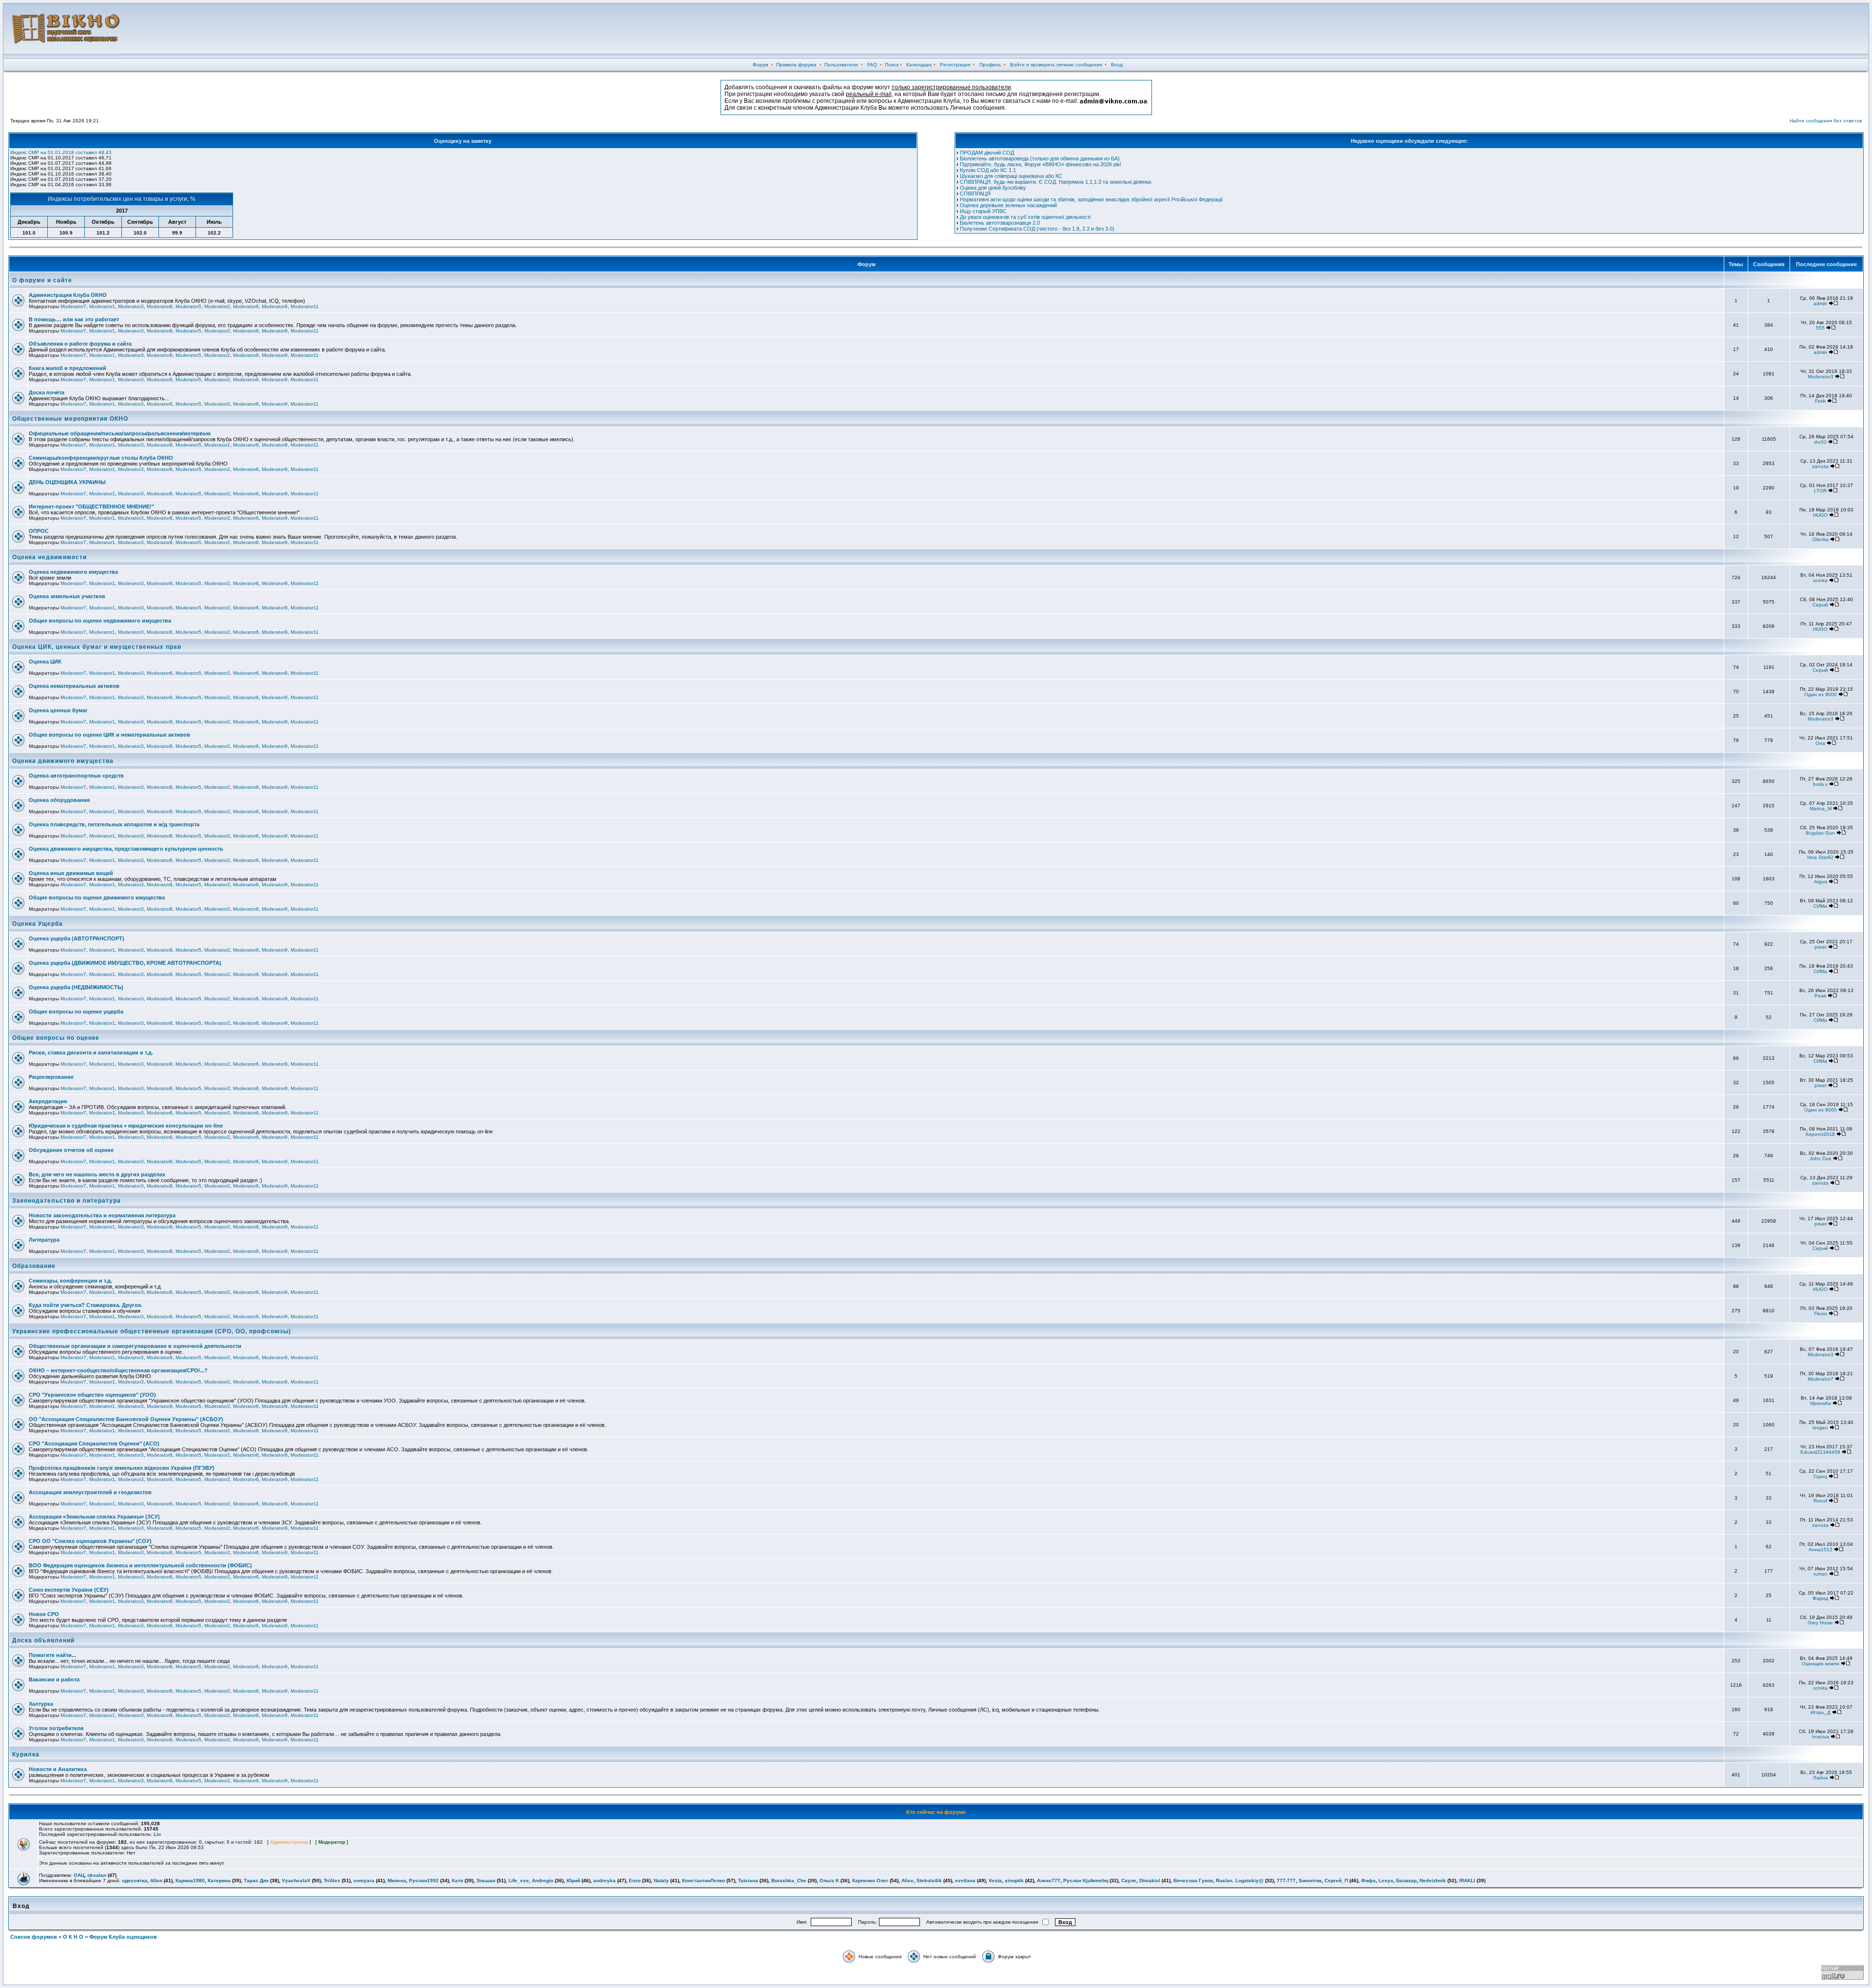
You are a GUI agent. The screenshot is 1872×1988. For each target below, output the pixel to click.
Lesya (1386, 1881)
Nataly (661, 1881)
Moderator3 (131, 306)
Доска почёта (47, 392)
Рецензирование (51, 1077)
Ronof (1820, 1501)
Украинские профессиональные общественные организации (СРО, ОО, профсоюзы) (152, 1331)
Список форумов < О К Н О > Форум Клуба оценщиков (84, 1937)
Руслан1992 (424, 1881)
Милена (397, 1881)
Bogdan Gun (1820, 833)
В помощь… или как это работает (74, 319)
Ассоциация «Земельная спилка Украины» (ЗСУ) (94, 1517)
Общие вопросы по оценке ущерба (76, 1012)
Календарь (919, 65)
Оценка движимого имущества (63, 761)
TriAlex (332, 1881)
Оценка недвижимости (49, 557)
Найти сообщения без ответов (1826, 121)
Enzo (635, 1881)
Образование (34, 1266)
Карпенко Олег (870, 1881)
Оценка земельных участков (67, 596)
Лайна (1821, 1778)
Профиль (990, 65)
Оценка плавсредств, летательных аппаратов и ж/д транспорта (114, 824)
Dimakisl (1150, 1881)
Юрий (573, 1881)
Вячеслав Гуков (1193, 1881)
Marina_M (1821, 809)
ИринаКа (1821, 1403)
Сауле (1129, 1881)
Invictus (1821, 1737)
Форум (760, 65)
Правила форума (796, 65)
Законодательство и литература (67, 1201)
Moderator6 (246, 306)
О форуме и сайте (42, 280)
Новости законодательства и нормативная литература (102, 1215)
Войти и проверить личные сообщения (1056, 65)
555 (1820, 328)
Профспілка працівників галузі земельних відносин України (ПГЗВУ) (122, 1468)
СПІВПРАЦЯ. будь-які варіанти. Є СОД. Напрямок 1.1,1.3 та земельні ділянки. (1056, 182)
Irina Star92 (1820, 857)
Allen (156, 1881)
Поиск (892, 65)
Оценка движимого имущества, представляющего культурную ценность (126, 849)
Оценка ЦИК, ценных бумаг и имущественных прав (97, 647)
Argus (1821, 882)
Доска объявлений (43, 1640)
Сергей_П (1336, 1881)
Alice (907, 1881)
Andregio (543, 1881)
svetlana (965, 1881)
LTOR (1820, 491)
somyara (364, 1881)
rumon (1821, 1574)
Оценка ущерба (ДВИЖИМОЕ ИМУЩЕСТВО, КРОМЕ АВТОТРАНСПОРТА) (125, 963)
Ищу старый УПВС (983, 211)
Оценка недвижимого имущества (73, 572)
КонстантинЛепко (703, 1881)
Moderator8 (160, 306)
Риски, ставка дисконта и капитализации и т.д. (91, 1052)
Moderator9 (275, 306)
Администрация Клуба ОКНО (68, 295)
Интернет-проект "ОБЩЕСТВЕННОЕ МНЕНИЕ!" (91, 507)
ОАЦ (79, 1875)
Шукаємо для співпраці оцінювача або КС (1011, 176)
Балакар (1406, 1881)
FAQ (872, 65)
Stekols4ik (929, 1881)
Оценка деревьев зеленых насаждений (1008, 205)
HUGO (1820, 515)
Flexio (1821, 1314)
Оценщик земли (1821, 1664)
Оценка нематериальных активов (74, 686)
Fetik (1820, 401)
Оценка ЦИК (45, 662)
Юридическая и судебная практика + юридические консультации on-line (126, 1126)
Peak (1820, 996)
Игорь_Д (1821, 1712)
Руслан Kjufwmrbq (1086, 1881)
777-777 (1286, 1881)
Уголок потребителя (56, 1728)
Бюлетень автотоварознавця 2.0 (1000, 223)
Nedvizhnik (1433, 1881)
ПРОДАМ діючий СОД (987, 153)
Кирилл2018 (1820, 1134)
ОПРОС (39, 531)
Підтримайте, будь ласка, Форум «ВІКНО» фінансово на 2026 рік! (1041, 164)
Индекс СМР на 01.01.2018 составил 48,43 (61, 152)
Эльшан (486, 1881)
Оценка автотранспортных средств (76, 776)
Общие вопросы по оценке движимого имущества (97, 897)
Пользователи (841, 65)
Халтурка (41, 1704)
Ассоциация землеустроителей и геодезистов (90, 1492)
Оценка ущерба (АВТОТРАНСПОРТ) (77, 938)
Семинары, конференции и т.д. (70, 1281)
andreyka (604, 1881)
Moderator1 (102, 306)
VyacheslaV (296, 1881)
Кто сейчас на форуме (936, 1812)
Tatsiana (748, 1881)
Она (1820, 743)
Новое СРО (44, 1614)
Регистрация (955, 65)
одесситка (135, 1881)
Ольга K (829, 1881)
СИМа (1820, 906)
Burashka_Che (789, 1881)
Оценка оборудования (59, 800)
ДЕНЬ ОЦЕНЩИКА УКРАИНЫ (67, 482)
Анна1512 (1821, 1549)
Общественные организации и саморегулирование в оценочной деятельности (135, 1346)
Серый (1820, 605)
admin (1820, 303)
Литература (44, 1240)
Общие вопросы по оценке (56, 1038)
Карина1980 (190, 1881)
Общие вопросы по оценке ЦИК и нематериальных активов (109, 735)
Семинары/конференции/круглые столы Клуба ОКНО (101, 458)
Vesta (995, 1881)
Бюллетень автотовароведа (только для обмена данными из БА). (1041, 158)
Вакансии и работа (54, 1679)
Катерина (219, 1881)
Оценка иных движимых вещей (71, 873)
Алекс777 (1049, 1881)
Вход (1117, 65)
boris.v (1820, 784)
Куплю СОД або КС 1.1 (988, 170)
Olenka (1821, 539)
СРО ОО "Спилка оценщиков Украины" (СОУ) (90, 1541)
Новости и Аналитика (58, 1769)
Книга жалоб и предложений (68, 368)
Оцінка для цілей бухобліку (993, 188)
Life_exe (519, 1881)
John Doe (1821, 1159)
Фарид (1820, 1598)
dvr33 (1820, 442)
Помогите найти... (52, 1655)
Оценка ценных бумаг (58, 710)
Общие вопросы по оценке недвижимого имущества (100, 621)
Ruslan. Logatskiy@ (1240, 1881)
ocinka (1820, 580)
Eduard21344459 (1820, 1452)
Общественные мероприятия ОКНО (70, 419)
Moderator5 (188, 306)
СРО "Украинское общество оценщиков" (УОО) (92, 1395)
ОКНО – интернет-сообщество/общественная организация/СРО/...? (118, 1370)
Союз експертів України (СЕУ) (69, 1590)
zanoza (1820, 466)
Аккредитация (48, 1101)
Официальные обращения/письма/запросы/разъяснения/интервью (120, 433)
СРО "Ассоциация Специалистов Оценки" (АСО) (94, 1443)
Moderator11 (305, 306)
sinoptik (1014, 1881)
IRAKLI (1467, 1881)
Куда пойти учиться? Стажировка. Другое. (86, 1305)
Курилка (26, 1754)
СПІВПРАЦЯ (975, 194)
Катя (458, 1881)
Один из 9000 (1821, 694)
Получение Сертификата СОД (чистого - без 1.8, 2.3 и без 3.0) (1037, 229)
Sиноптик (1310, 1881)
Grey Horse (1820, 1623)
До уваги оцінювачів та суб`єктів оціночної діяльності (1025, 217)
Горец (1820, 1476)
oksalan (97, 1875)
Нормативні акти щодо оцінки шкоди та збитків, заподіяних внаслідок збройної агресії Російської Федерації (1091, 199)
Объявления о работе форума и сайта (80, 344)
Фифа (1368, 1881)
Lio (157, 1834)
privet (1821, 947)
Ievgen (1820, 1428)
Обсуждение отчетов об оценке (71, 1150)
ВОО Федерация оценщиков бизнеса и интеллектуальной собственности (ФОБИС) (140, 1565)
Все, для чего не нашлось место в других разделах (97, 1174)
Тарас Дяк (256, 1881)
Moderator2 (217, 306)
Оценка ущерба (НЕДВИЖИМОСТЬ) (76, 987)
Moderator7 (73, 306)
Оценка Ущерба (38, 924)
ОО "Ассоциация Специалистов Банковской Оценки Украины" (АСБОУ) (126, 1419)
